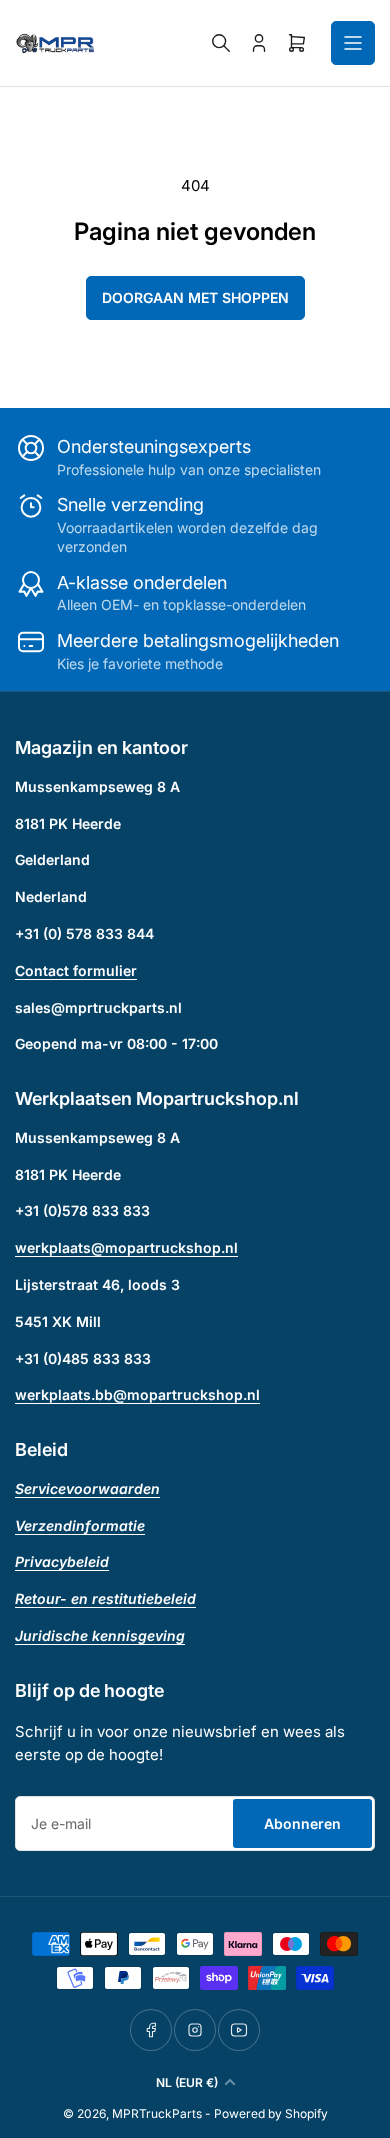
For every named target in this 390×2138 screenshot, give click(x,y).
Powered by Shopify (271, 2113)
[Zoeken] (221, 43)
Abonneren (302, 1823)
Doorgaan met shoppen (195, 297)
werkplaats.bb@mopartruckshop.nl (137, 1394)
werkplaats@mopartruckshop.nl (126, 1247)
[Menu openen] (353, 43)
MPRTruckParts (157, 2113)
